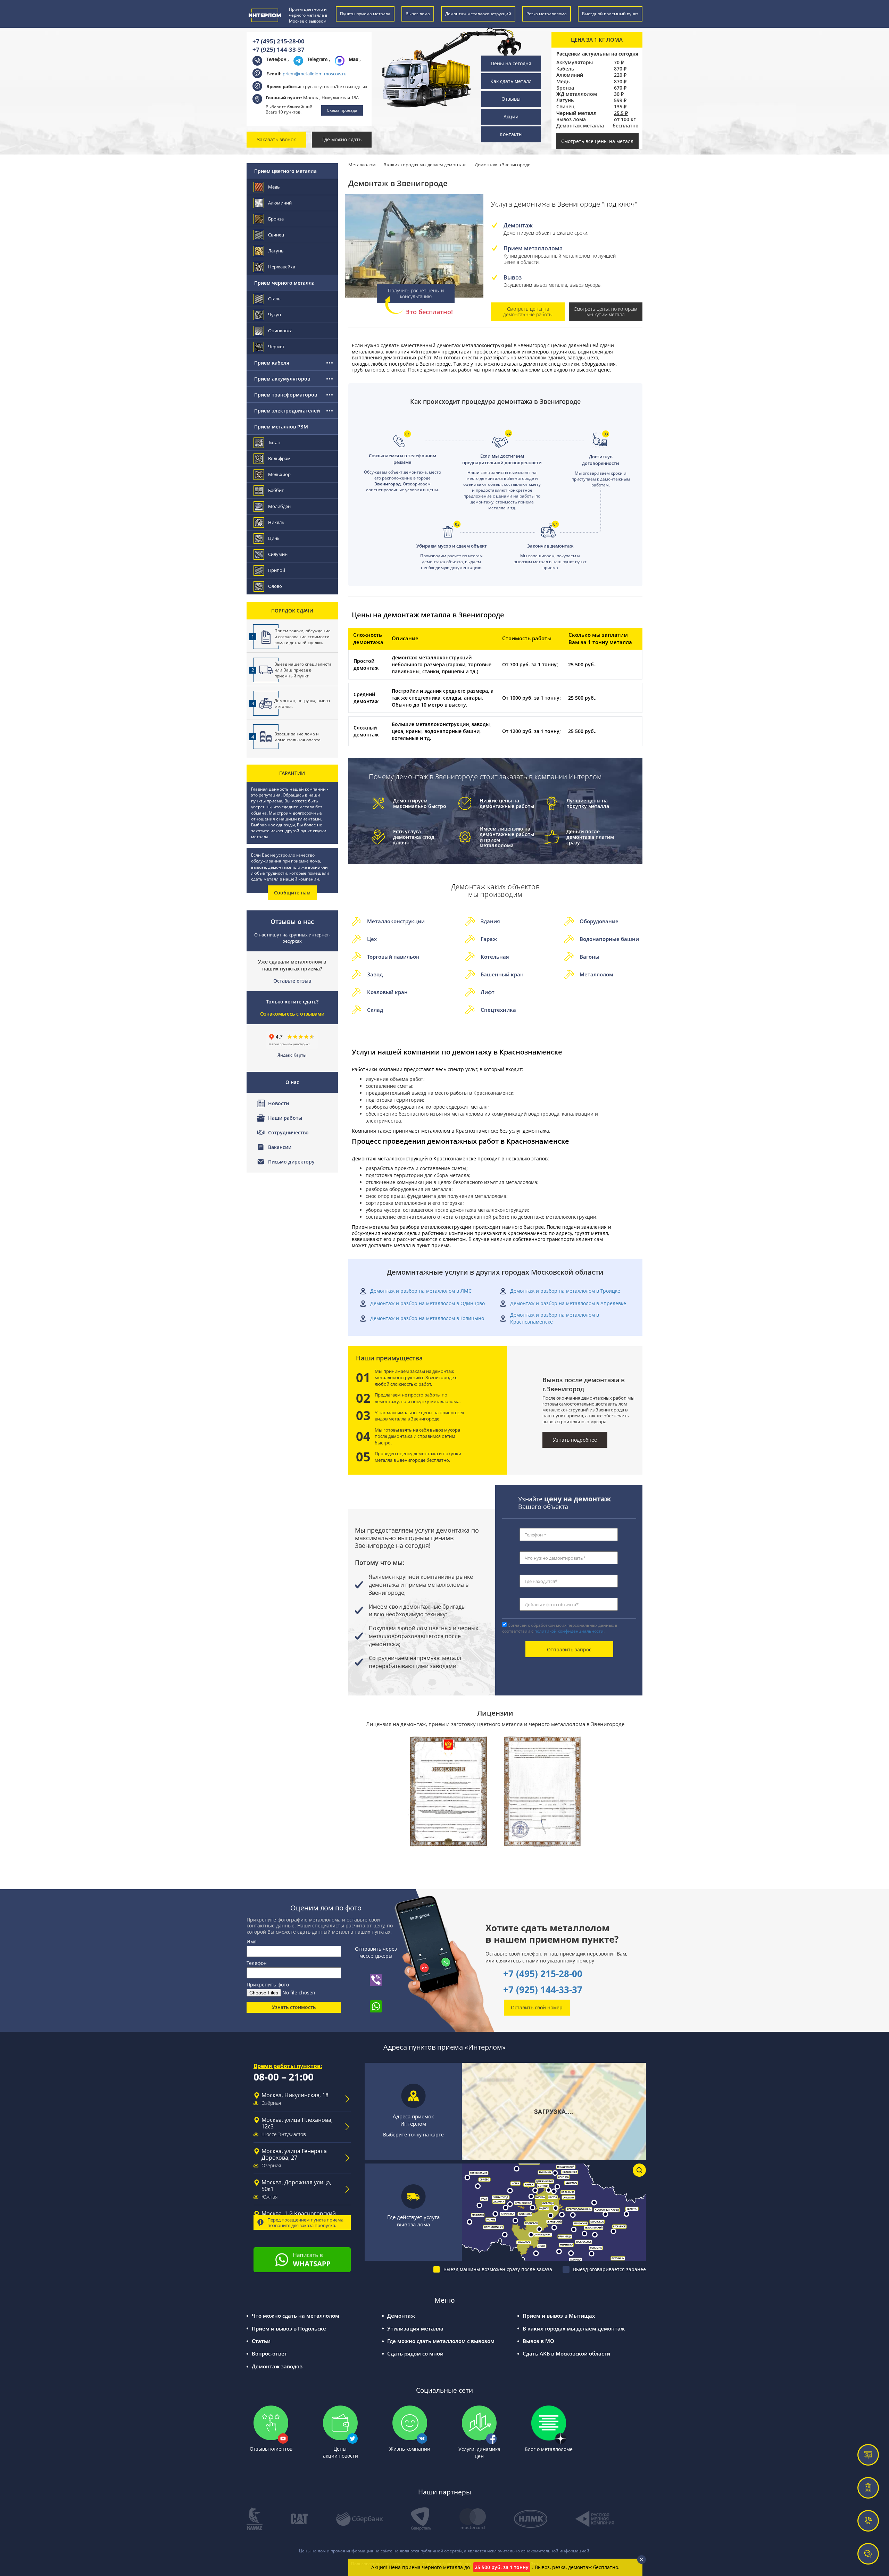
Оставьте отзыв (292, 981)
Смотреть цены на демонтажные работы (528, 312)
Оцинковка (280, 331)
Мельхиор (279, 474)
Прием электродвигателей (287, 411)
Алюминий (570, 75)
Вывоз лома (571, 119)
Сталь (274, 299)
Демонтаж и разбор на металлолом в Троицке (565, 1291)
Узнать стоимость (294, 2007)
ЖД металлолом (577, 94)
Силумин (278, 554)
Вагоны (589, 957)
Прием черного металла (284, 283)
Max (354, 59)
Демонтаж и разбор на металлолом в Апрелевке (568, 1303)
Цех (372, 939)
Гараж (489, 939)
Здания (490, 921)
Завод (375, 974)
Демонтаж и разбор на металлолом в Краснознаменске (555, 1318)
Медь (563, 82)
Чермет (276, 347)
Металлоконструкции (396, 921)
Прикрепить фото (268, 1985)
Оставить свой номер (537, 2007)
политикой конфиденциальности (569, 1631)
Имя (252, 1941)
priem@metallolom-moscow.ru (315, 74)
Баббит (276, 490)
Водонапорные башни (609, 939)
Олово (275, 586)
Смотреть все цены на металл (597, 141)
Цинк (274, 538)
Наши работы (285, 1118)
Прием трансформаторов (286, 395)
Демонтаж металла (580, 126)
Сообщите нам (292, 893)
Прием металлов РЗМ (281, 427)
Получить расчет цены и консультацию (416, 293)
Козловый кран (387, 992)
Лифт (488, 992)
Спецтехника (498, 1010)
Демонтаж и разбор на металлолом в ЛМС (421, 1291)
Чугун (275, 315)
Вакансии (280, 1147)
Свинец (565, 107)
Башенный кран (502, 974)
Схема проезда (342, 110)
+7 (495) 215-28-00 (279, 41)
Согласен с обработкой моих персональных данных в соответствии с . (560, 1628)
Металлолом (596, 974)
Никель (276, 522)
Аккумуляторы (575, 62)
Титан (274, 442)
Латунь (565, 100)
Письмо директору (291, 1162)
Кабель (565, 69)
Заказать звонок (276, 139)
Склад (375, 1010)
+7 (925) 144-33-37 (279, 49)
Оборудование (599, 921)
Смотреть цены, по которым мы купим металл (605, 312)
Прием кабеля (272, 363)
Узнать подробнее (575, 1440)
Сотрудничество (288, 1132)
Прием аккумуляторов (282, 379)
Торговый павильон (393, 957)
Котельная (495, 957)
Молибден (279, 506)
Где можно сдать (342, 139)
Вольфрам (279, 458)
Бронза (565, 88)
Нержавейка (282, 267)
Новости (279, 1103)
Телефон (257, 1963)
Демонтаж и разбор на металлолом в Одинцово (427, 1303)
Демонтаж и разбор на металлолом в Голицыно (427, 1318)
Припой (277, 570)
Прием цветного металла (285, 171)
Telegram (318, 59)
